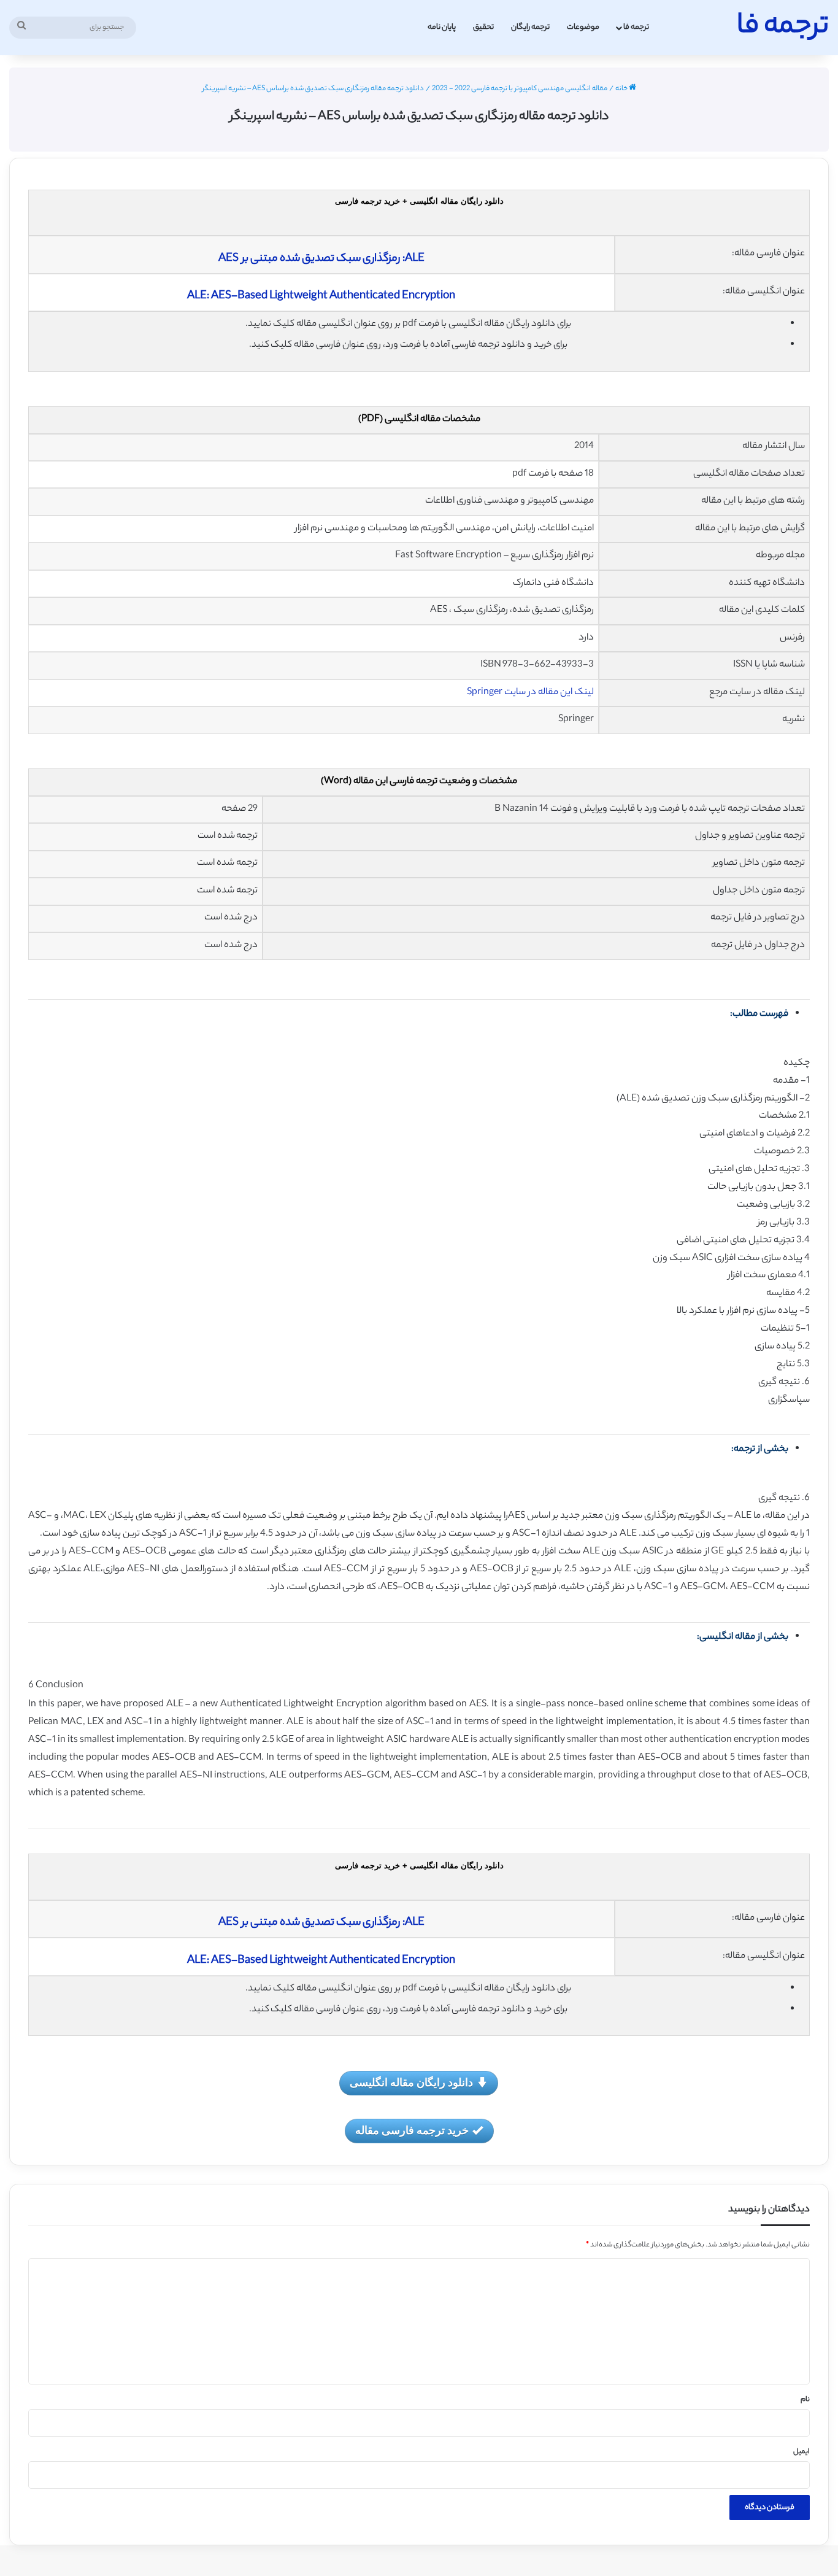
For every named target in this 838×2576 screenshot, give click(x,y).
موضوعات (583, 27)
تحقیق (483, 27)
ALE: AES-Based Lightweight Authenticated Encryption (321, 296)
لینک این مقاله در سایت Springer (530, 693)
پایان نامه (442, 27)
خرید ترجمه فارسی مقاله (412, 2130)
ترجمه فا (636, 27)
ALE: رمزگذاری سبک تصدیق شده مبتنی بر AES (321, 259)
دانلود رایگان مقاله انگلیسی (411, 2082)
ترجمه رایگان (530, 27)
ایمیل (801, 2452)
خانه (622, 89)
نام (805, 2400)
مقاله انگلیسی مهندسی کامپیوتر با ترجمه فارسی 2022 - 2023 (520, 89)
